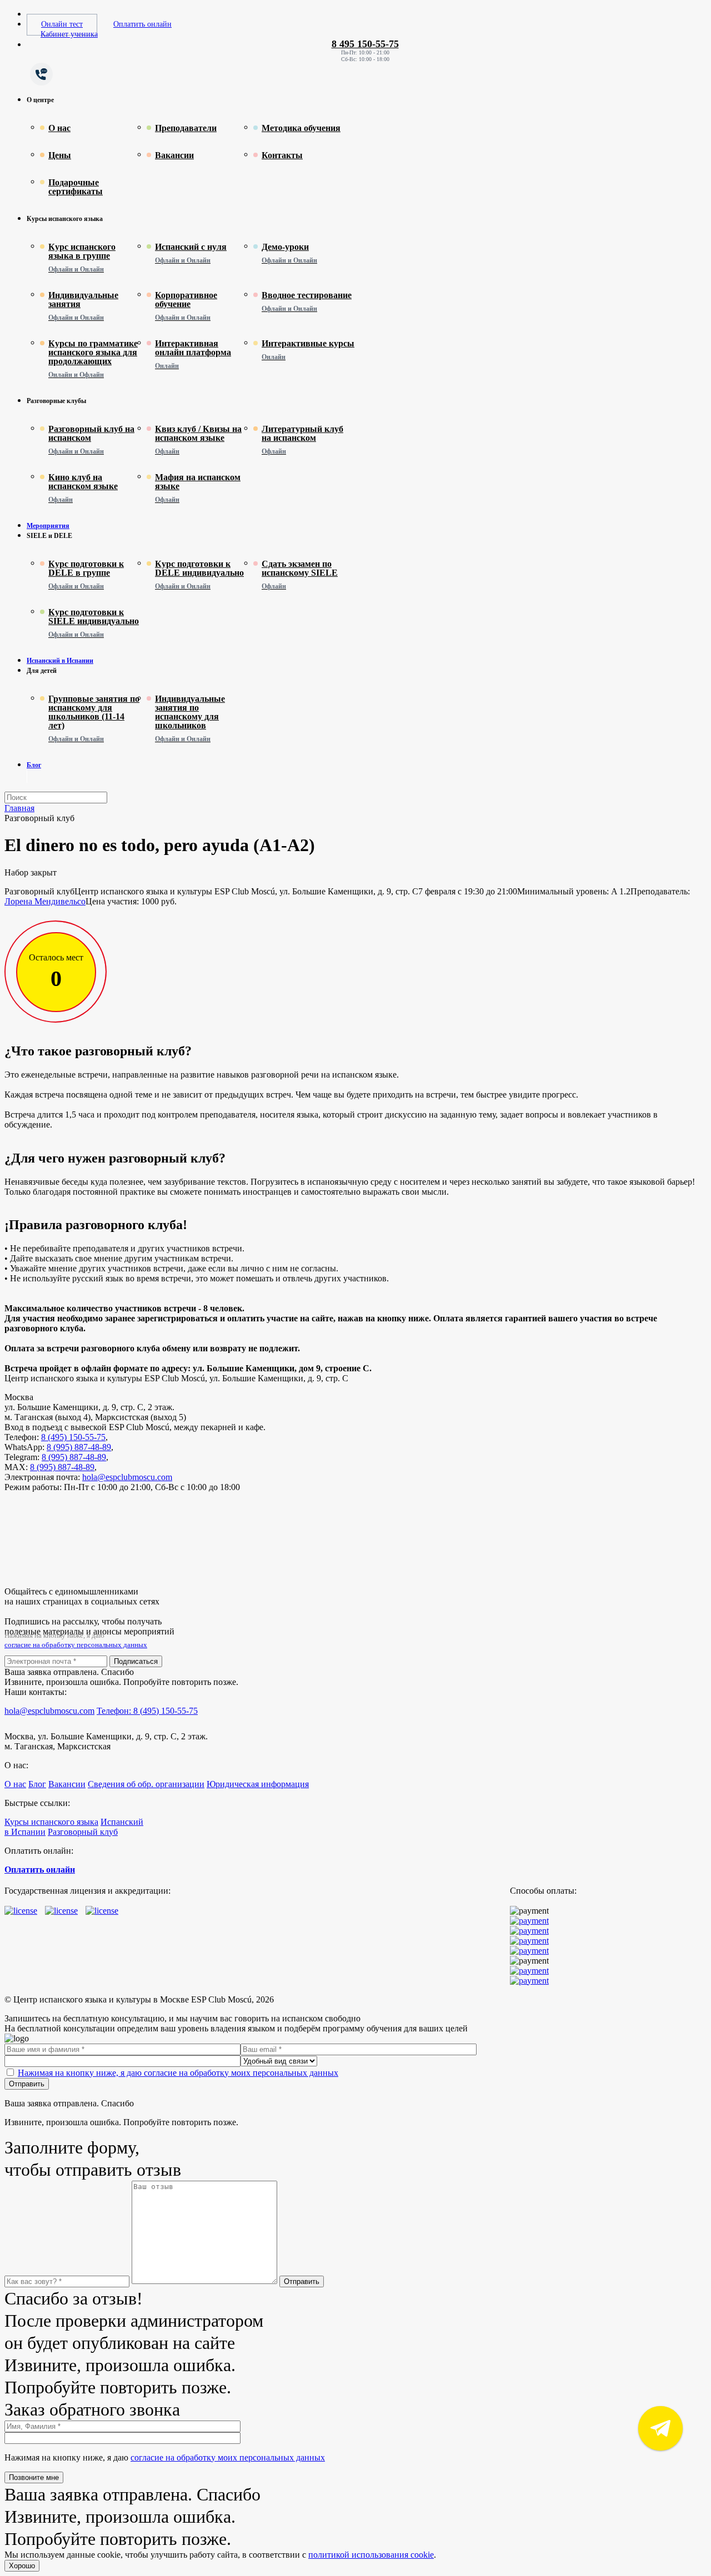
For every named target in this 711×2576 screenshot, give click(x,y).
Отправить (27, 2084)
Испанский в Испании (60, 661)
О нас (15, 1784)
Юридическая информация (258, 1784)
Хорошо (22, 2566)
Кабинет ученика (69, 34)
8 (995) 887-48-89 (79, 1447)
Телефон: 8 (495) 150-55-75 (147, 1711)
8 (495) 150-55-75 (73, 1437)
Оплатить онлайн (142, 24)
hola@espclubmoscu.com (127, 1477)
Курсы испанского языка (51, 1822)
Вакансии (67, 1784)
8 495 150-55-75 (365, 44)
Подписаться (136, 1661)
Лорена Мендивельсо (45, 901)
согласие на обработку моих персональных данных (228, 2457)
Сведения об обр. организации (146, 1784)
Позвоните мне (34, 2477)
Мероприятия (48, 526)
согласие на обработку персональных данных (76, 1645)
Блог (34, 765)
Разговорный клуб (83, 1832)
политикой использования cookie (371, 2555)
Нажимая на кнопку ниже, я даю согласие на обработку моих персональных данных (178, 2073)
